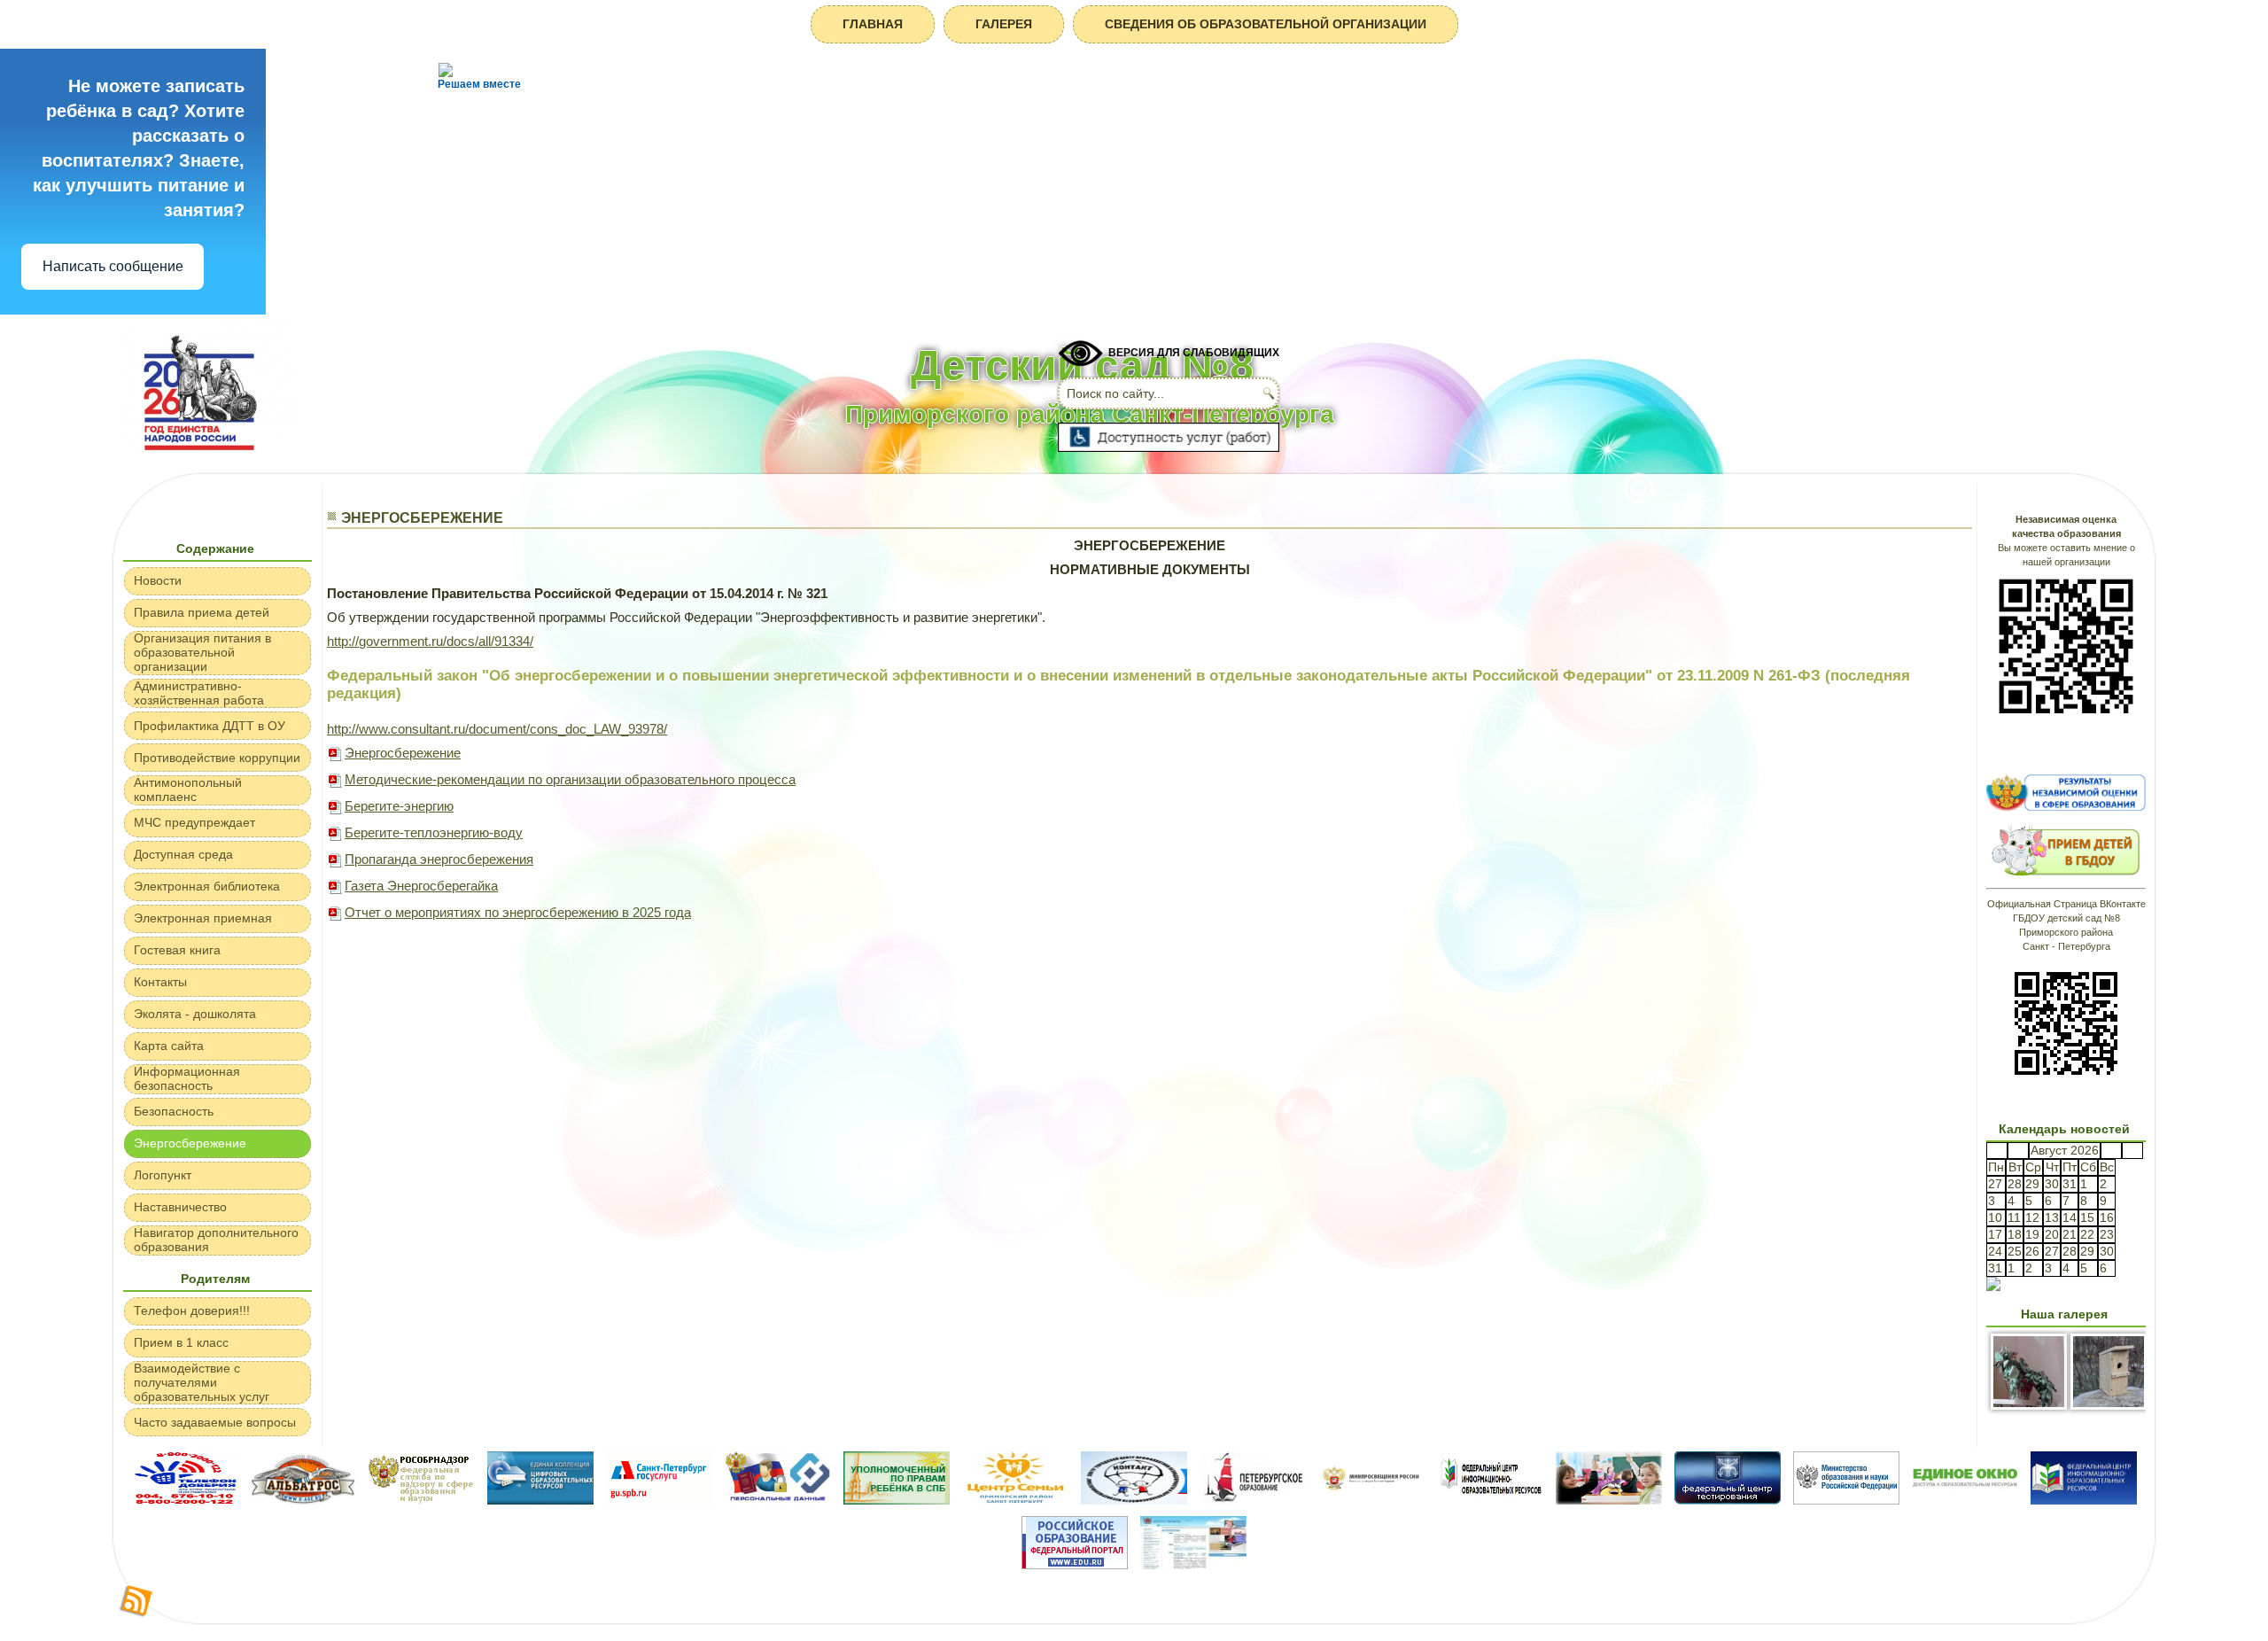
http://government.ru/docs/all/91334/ (430, 641)
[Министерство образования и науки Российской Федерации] (1846, 1500)
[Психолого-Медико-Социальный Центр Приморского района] (1609, 1500)
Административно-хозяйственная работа (199, 693)
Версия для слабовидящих (1194, 353)
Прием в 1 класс (181, 1342)
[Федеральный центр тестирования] (1728, 1500)
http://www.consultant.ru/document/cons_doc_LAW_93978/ (497, 729)
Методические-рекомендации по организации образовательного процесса (570, 779)
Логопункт (163, 1175)
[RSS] (136, 1602)
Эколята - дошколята (195, 1014)
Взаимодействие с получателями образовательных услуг (202, 1382)
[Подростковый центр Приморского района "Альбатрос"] (303, 1500)
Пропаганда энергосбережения (439, 859)
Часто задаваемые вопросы (215, 1422)
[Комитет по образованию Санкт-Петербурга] (1193, 1564)
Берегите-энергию (399, 806)
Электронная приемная (203, 918)
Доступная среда (183, 854)
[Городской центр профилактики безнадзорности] (1134, 1500)
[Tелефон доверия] (184, 1500)
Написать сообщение (113, 266)
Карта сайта (169, 1046)
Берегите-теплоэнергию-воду (434, 832)
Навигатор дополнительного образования (216, 1240)
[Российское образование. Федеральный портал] (1075, 1564)
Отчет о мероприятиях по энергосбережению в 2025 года (518, 912)
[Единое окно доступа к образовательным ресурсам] (1965, 1500)
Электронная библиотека (207, 886)
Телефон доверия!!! (192, 1310)
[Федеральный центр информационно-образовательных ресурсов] (1490, 1500)
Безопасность (174, 1111)
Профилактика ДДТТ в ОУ (210, 726)
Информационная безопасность (187, 1078)
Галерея (1004, 24)
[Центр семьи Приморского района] (1015, 1500)
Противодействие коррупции (217, 758)
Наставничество (180, 1207)
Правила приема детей (202, 612)
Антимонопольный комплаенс (188, 789)
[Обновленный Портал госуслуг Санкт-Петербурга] (659, 1500)
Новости (158, 580)
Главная (873, 24)
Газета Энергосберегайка (421, 886)
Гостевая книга (177, 950)
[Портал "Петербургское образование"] (1253, 1500)
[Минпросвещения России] (1371, 1500)
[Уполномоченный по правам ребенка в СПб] (897, 1500)
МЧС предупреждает (194, 822)
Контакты (160, 982)
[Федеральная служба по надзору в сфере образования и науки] (422, 1500)
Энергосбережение (190, 1143)
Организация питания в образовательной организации (202, 652)
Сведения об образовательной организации (1266, 24)
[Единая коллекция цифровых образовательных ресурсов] (540, 1500)
